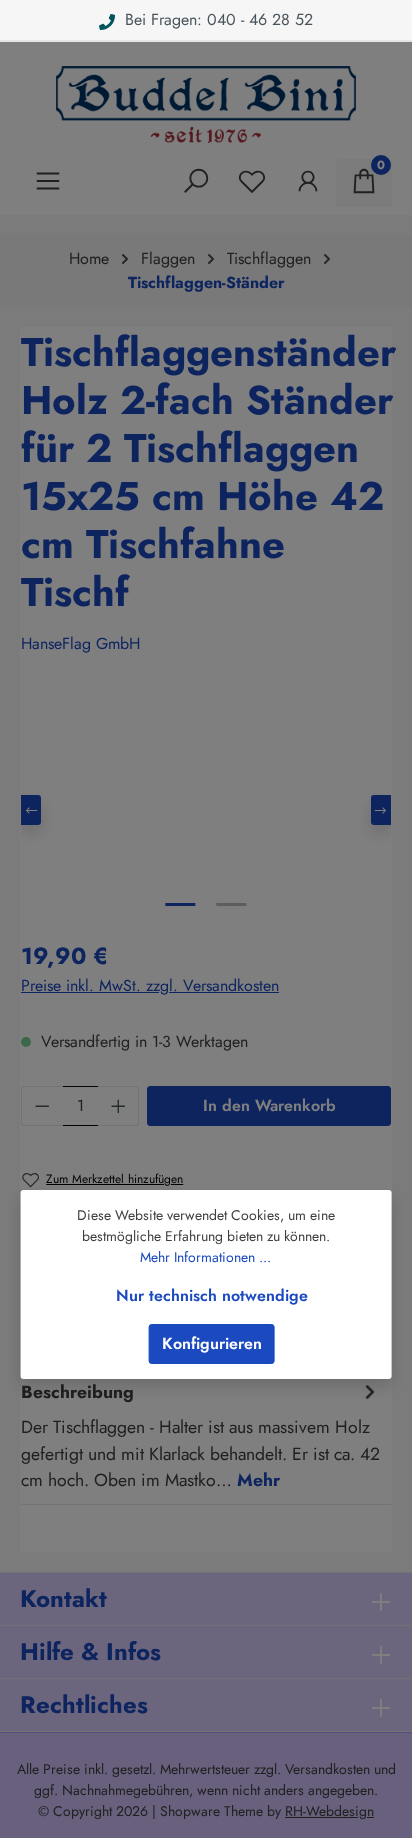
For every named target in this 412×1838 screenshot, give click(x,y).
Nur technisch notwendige (212, 1295)
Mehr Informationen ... (205, 1257)
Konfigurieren (212, 1343)
